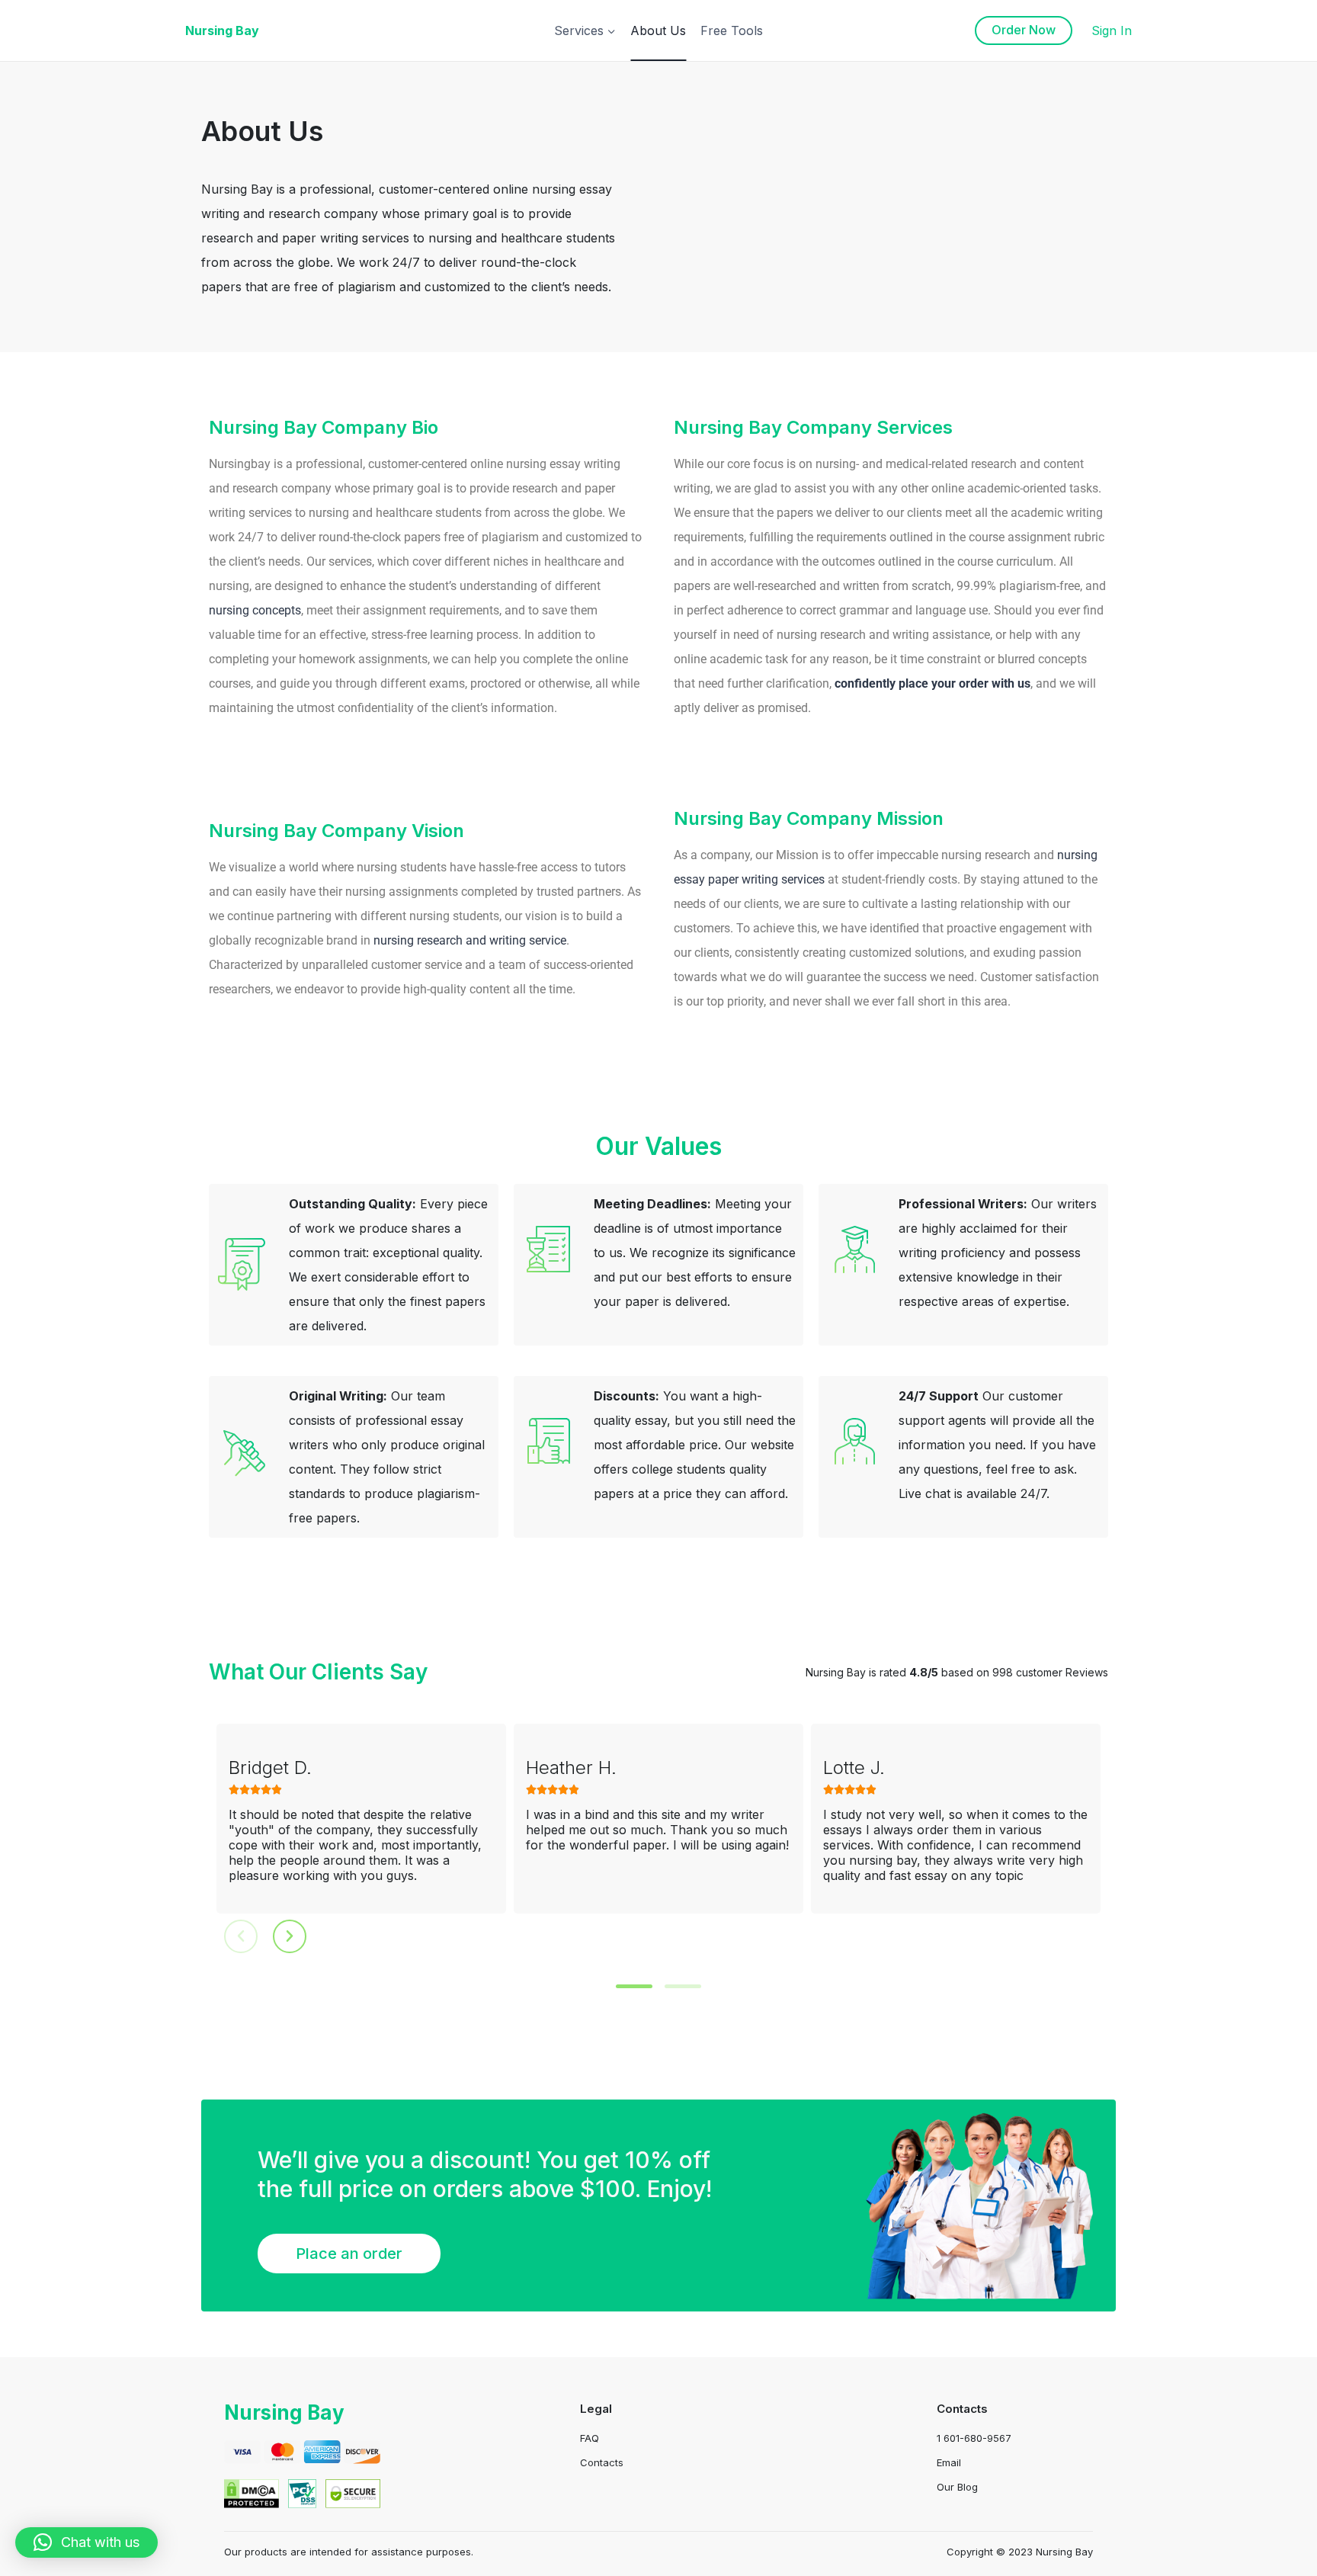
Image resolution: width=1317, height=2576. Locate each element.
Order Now (1024, 30)
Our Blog (957, 2487)
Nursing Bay (284, 2412)
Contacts (602, 2462)
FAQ (590, 2438)
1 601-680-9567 (974, 2438)
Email (949, 2462)
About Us (658, 30)
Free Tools (732, 30)
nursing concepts (255, 610)
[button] (634, 1986)
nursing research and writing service (470, 940)
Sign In (1112, 30)
